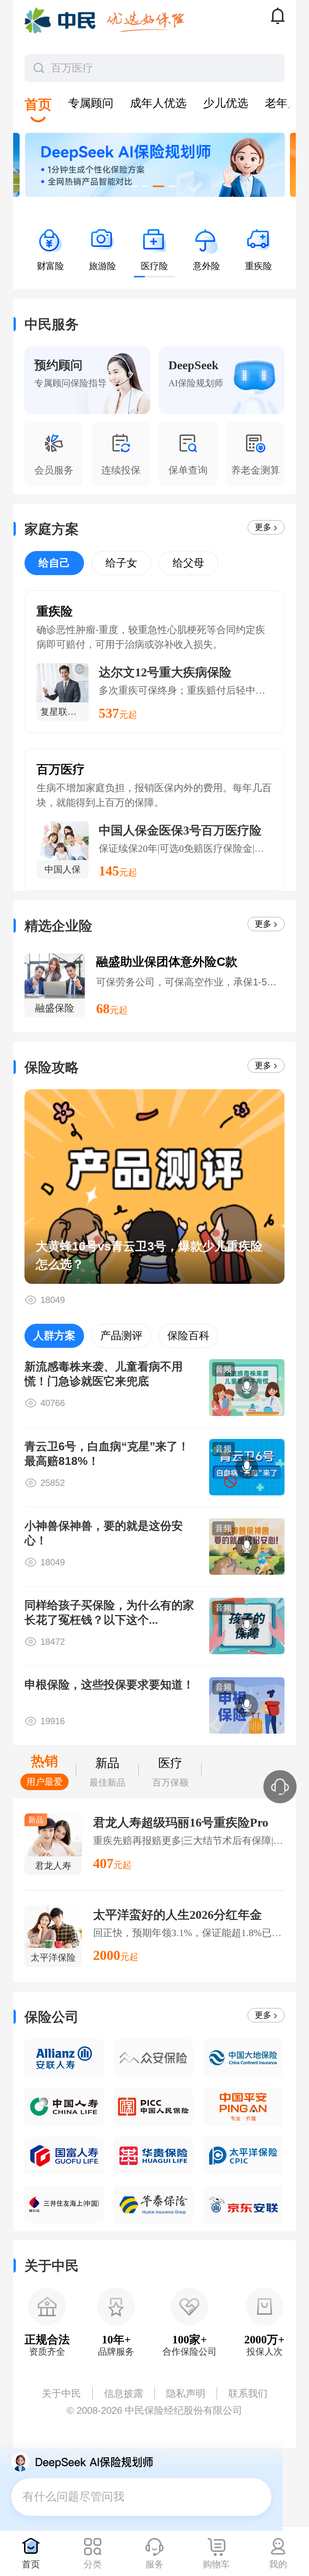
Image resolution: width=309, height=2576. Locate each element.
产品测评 (121, 1336)
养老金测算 (255, 470)
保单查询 (188, 470)
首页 (31, 2564)
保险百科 (188, 1336)
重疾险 (259, 266)
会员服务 (54, 470)
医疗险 (154, 266)
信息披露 (124, 2393)
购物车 (216, 2564)
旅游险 (102, 266)
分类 (93, 2564)
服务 (154, 2564)
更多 (263, 527)
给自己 (54, 563)
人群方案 (54, 1336)
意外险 (207, 266)
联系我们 (248, 2393)
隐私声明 (186, 2393)
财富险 (50, 266)
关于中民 (61, 2393)
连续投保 (121, 470)
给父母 (188, 563)
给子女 (121, 563)
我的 (278, 2564)
